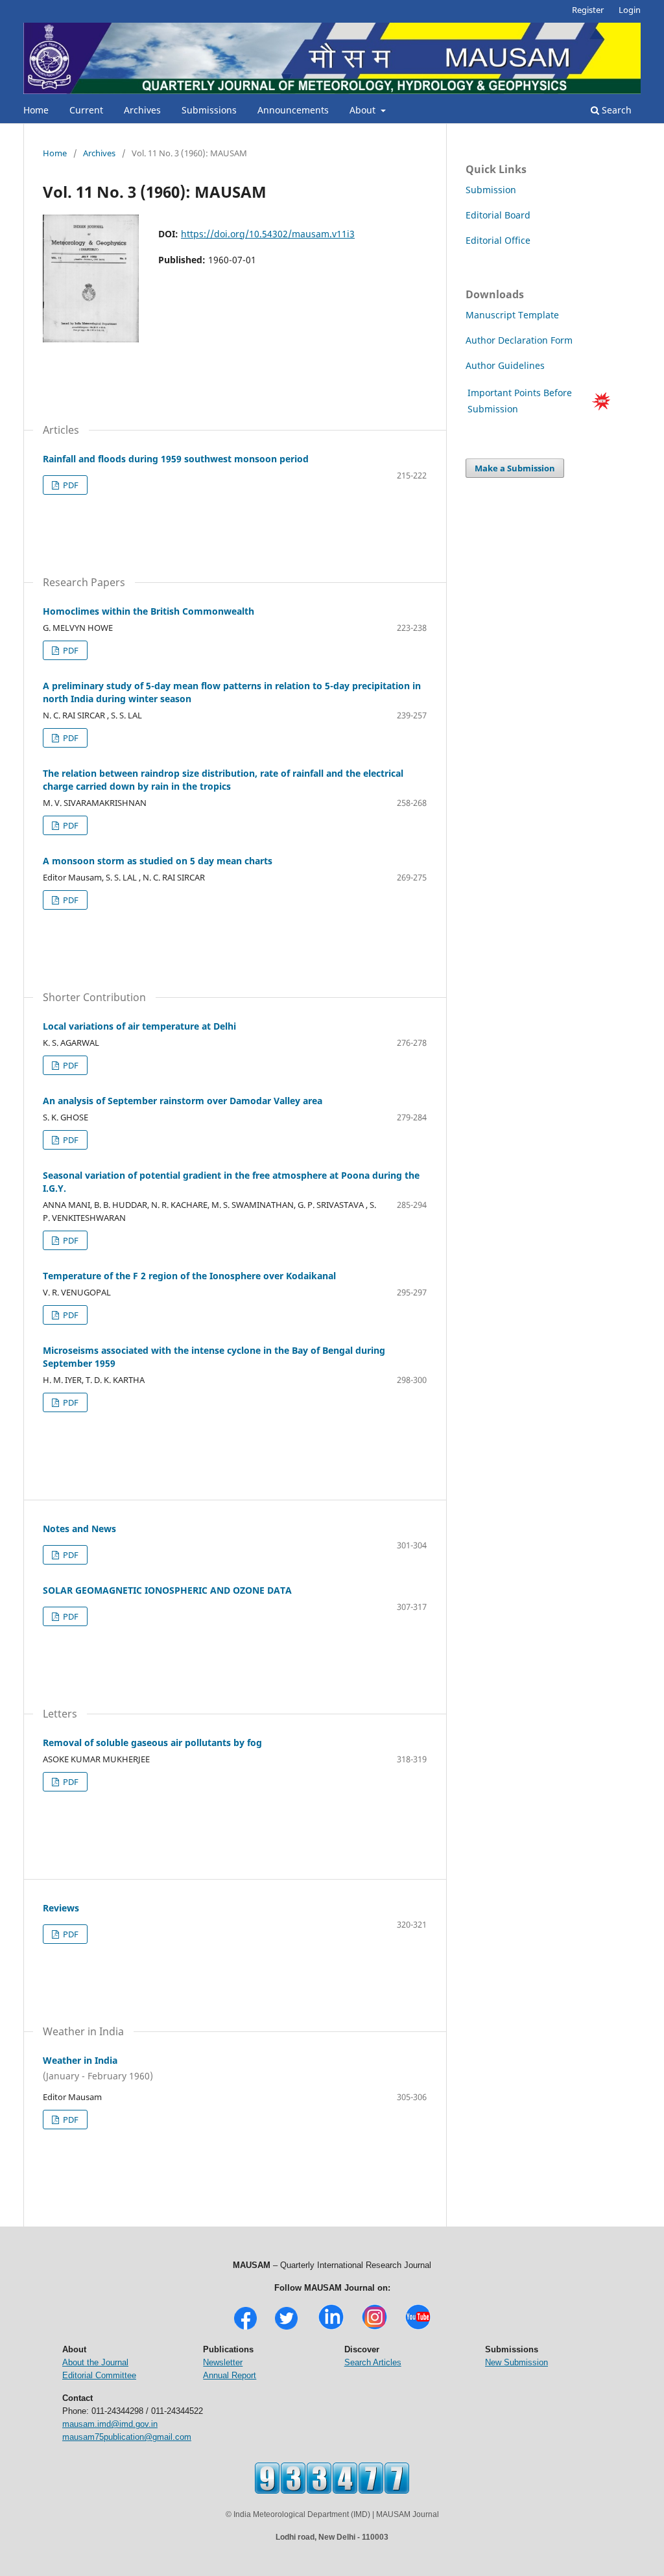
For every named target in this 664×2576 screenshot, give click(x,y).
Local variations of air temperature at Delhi (139, 1026)
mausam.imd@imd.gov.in (110, 2424)
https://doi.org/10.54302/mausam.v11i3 (268, 234)
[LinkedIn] (331, 2328)
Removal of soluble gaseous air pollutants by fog (152, 1743)
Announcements (293, 110)
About (364, 110)
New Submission (516, 2362)
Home (36, 110)
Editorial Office (498, 240)
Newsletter (223, 2362)
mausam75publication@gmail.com (127, 2437)
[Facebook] (245, 2328)
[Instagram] (374, 2328)
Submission (491, 190)
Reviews (61, 1908)
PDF (70, 485)
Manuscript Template (512, 315)
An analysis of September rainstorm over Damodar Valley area (183, 1101)
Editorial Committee (99, 2375)
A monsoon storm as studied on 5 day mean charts (158, 861)
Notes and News (79, 1529)
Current (86, 110)
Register (588, 10)
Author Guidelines (506, 365)
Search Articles (373, 2362)
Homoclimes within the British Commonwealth (148, 611)
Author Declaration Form (519, 340)
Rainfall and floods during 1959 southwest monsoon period (176, 459)
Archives (142, 110)
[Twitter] (286, 2328)
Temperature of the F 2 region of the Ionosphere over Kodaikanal (189, 1276)
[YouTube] (418, 2328)
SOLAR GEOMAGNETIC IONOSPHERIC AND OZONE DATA (167, 1590)
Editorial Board (498, 215)
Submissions (209, 110)
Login (630, 10)
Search (615, 110)
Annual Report (230, 2375)
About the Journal (95, 2362)
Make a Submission (515, 468)
